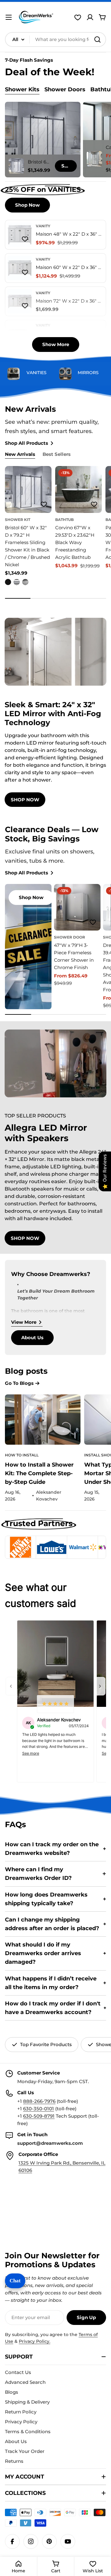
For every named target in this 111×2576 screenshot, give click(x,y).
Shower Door (70, 937)
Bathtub (64, 520)
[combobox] (55, 39)
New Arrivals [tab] (20, 454)
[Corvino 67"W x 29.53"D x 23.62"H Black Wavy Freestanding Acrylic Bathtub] (78, 489)
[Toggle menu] (9, 17)
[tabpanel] (55, 140)
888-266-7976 (39, 2101)
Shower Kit (18, 520)
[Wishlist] (78, 17)
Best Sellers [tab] (57, 454)
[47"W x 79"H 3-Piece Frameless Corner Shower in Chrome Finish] (77, 907)
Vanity (43, 226)
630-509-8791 (39, 2116)
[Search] (97, 39)
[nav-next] (100, 1686)
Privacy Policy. (35, 2341)
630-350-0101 (39, 2109)
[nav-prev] (11, 1686)
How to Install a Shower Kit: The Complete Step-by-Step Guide (39, 1473)
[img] (55, 1704)
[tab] (22, 90)
